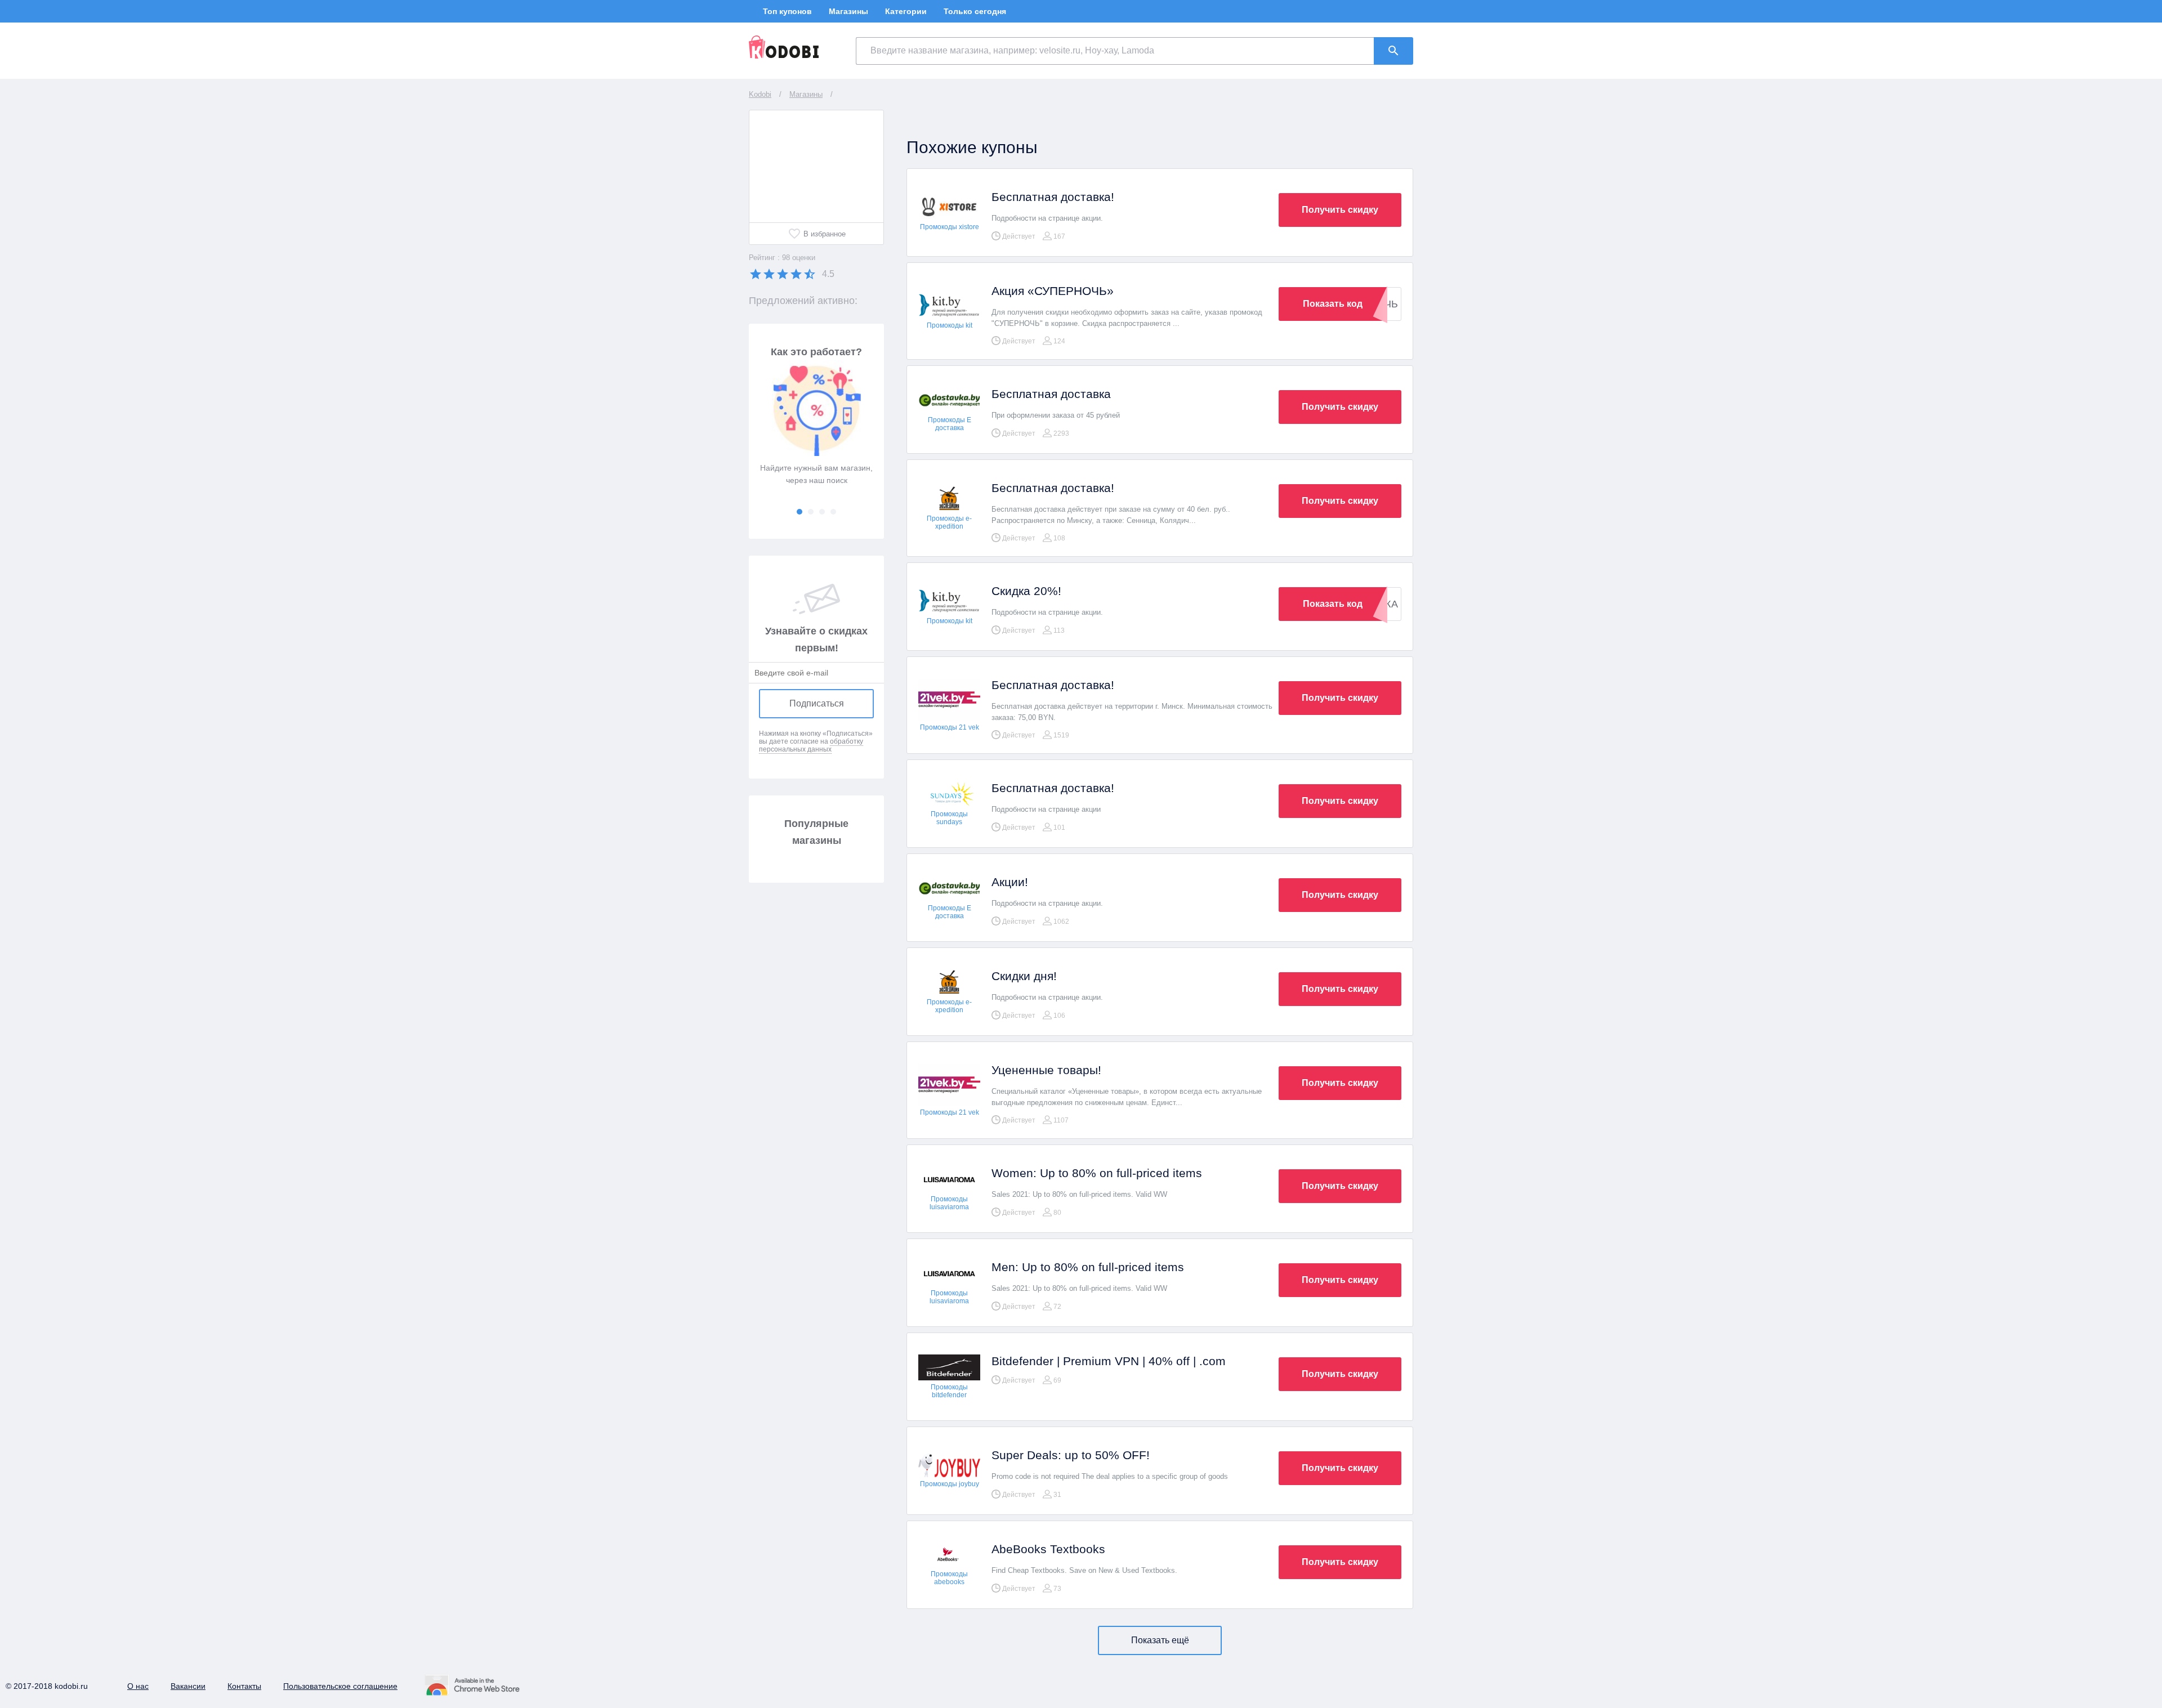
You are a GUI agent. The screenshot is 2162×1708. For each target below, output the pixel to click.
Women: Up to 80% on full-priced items (1097, 1173)
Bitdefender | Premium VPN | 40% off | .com (1109, 1361)
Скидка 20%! (1026, 591)
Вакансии (188, 1686)
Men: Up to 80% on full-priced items (1088, 1267)
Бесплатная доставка (1051, 394)
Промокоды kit (950, 325)
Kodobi (760, 94)
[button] (799, 512)
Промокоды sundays (949, 818)
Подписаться (817, 703)
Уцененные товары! (1046, 1070)
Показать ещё (1160, 1640)
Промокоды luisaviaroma (949, 1203)
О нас (138, 1686)
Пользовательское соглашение (340, 1686)
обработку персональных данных (811, 745)
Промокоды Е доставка (950, 424)
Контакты (244, 1686)
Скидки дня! (1024, 976)
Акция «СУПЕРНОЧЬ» (1053, 291)
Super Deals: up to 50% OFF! (1071, 1455)
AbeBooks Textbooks (1048, 1549)
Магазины (848, 11)
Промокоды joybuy (950, 1484)
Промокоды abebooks (949, 1578)
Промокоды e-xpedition (949, 522)
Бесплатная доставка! (1053, 197)
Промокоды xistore (950, 227)
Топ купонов (787, 11)
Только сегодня (975, 11)
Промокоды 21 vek (950, 727)
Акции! (1010, 882)
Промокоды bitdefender (949, 1391)
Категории (906, 11)
